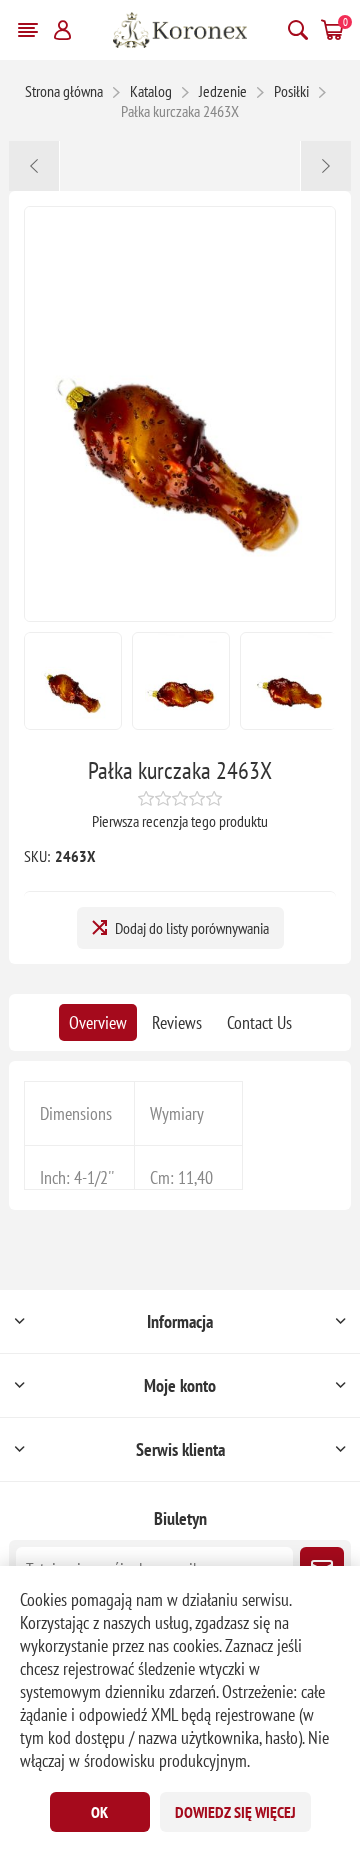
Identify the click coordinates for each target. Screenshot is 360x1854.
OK (99, 1812)
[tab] (98, 1022)
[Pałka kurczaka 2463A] (325, 166)
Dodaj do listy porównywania (192, 928)
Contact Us (259, 1022)
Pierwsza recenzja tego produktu (180, 821)
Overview (98, 1022)
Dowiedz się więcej (235, 1812)
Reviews (177, 1022)
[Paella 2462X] (34, 166)
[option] (73, 681)
